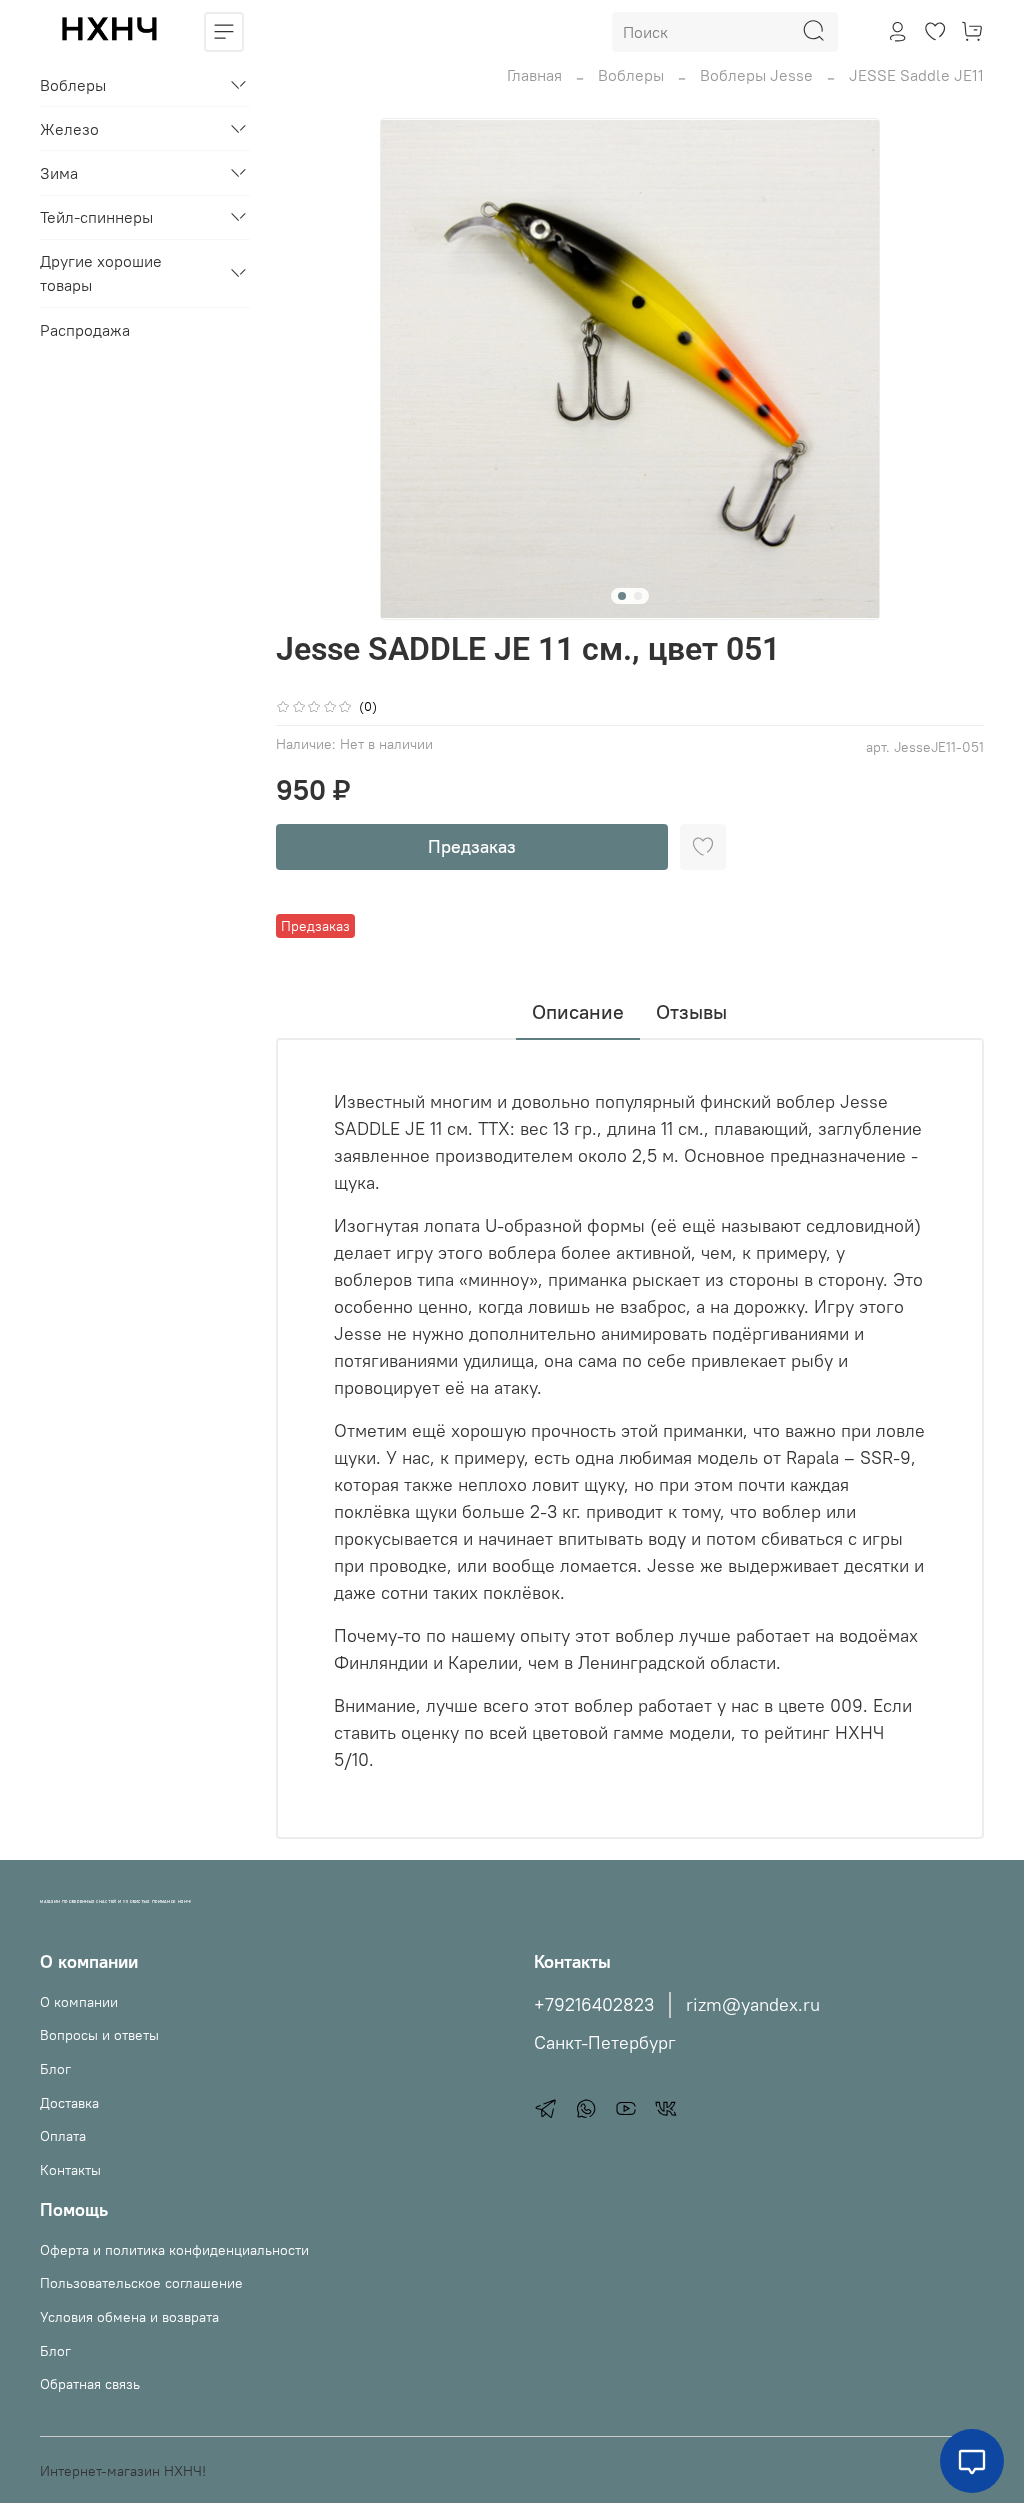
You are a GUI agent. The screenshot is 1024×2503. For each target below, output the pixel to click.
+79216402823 (594, 2005)
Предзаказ (472, 846)
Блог (55, 2069)
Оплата (63, 2136)
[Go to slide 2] (638, 596)
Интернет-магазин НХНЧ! (123, 2471)
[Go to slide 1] (622, 596)
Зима (59, 173)
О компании (79, 2002)
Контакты (70, 2170)
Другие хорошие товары (101, 273)
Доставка (69, 2103)
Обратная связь (90, 2384)
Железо (69, 129)
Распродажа (85, 330)
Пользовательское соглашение (141, 2283)
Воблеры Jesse (756, 75)
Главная (534, 75)
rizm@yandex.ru (753, 2005)
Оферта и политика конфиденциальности (174, 2250)
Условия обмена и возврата (129, 2317)
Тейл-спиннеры (96, 217)
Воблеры (631, 75)
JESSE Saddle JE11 (916, 75)
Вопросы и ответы (99, 2035)
